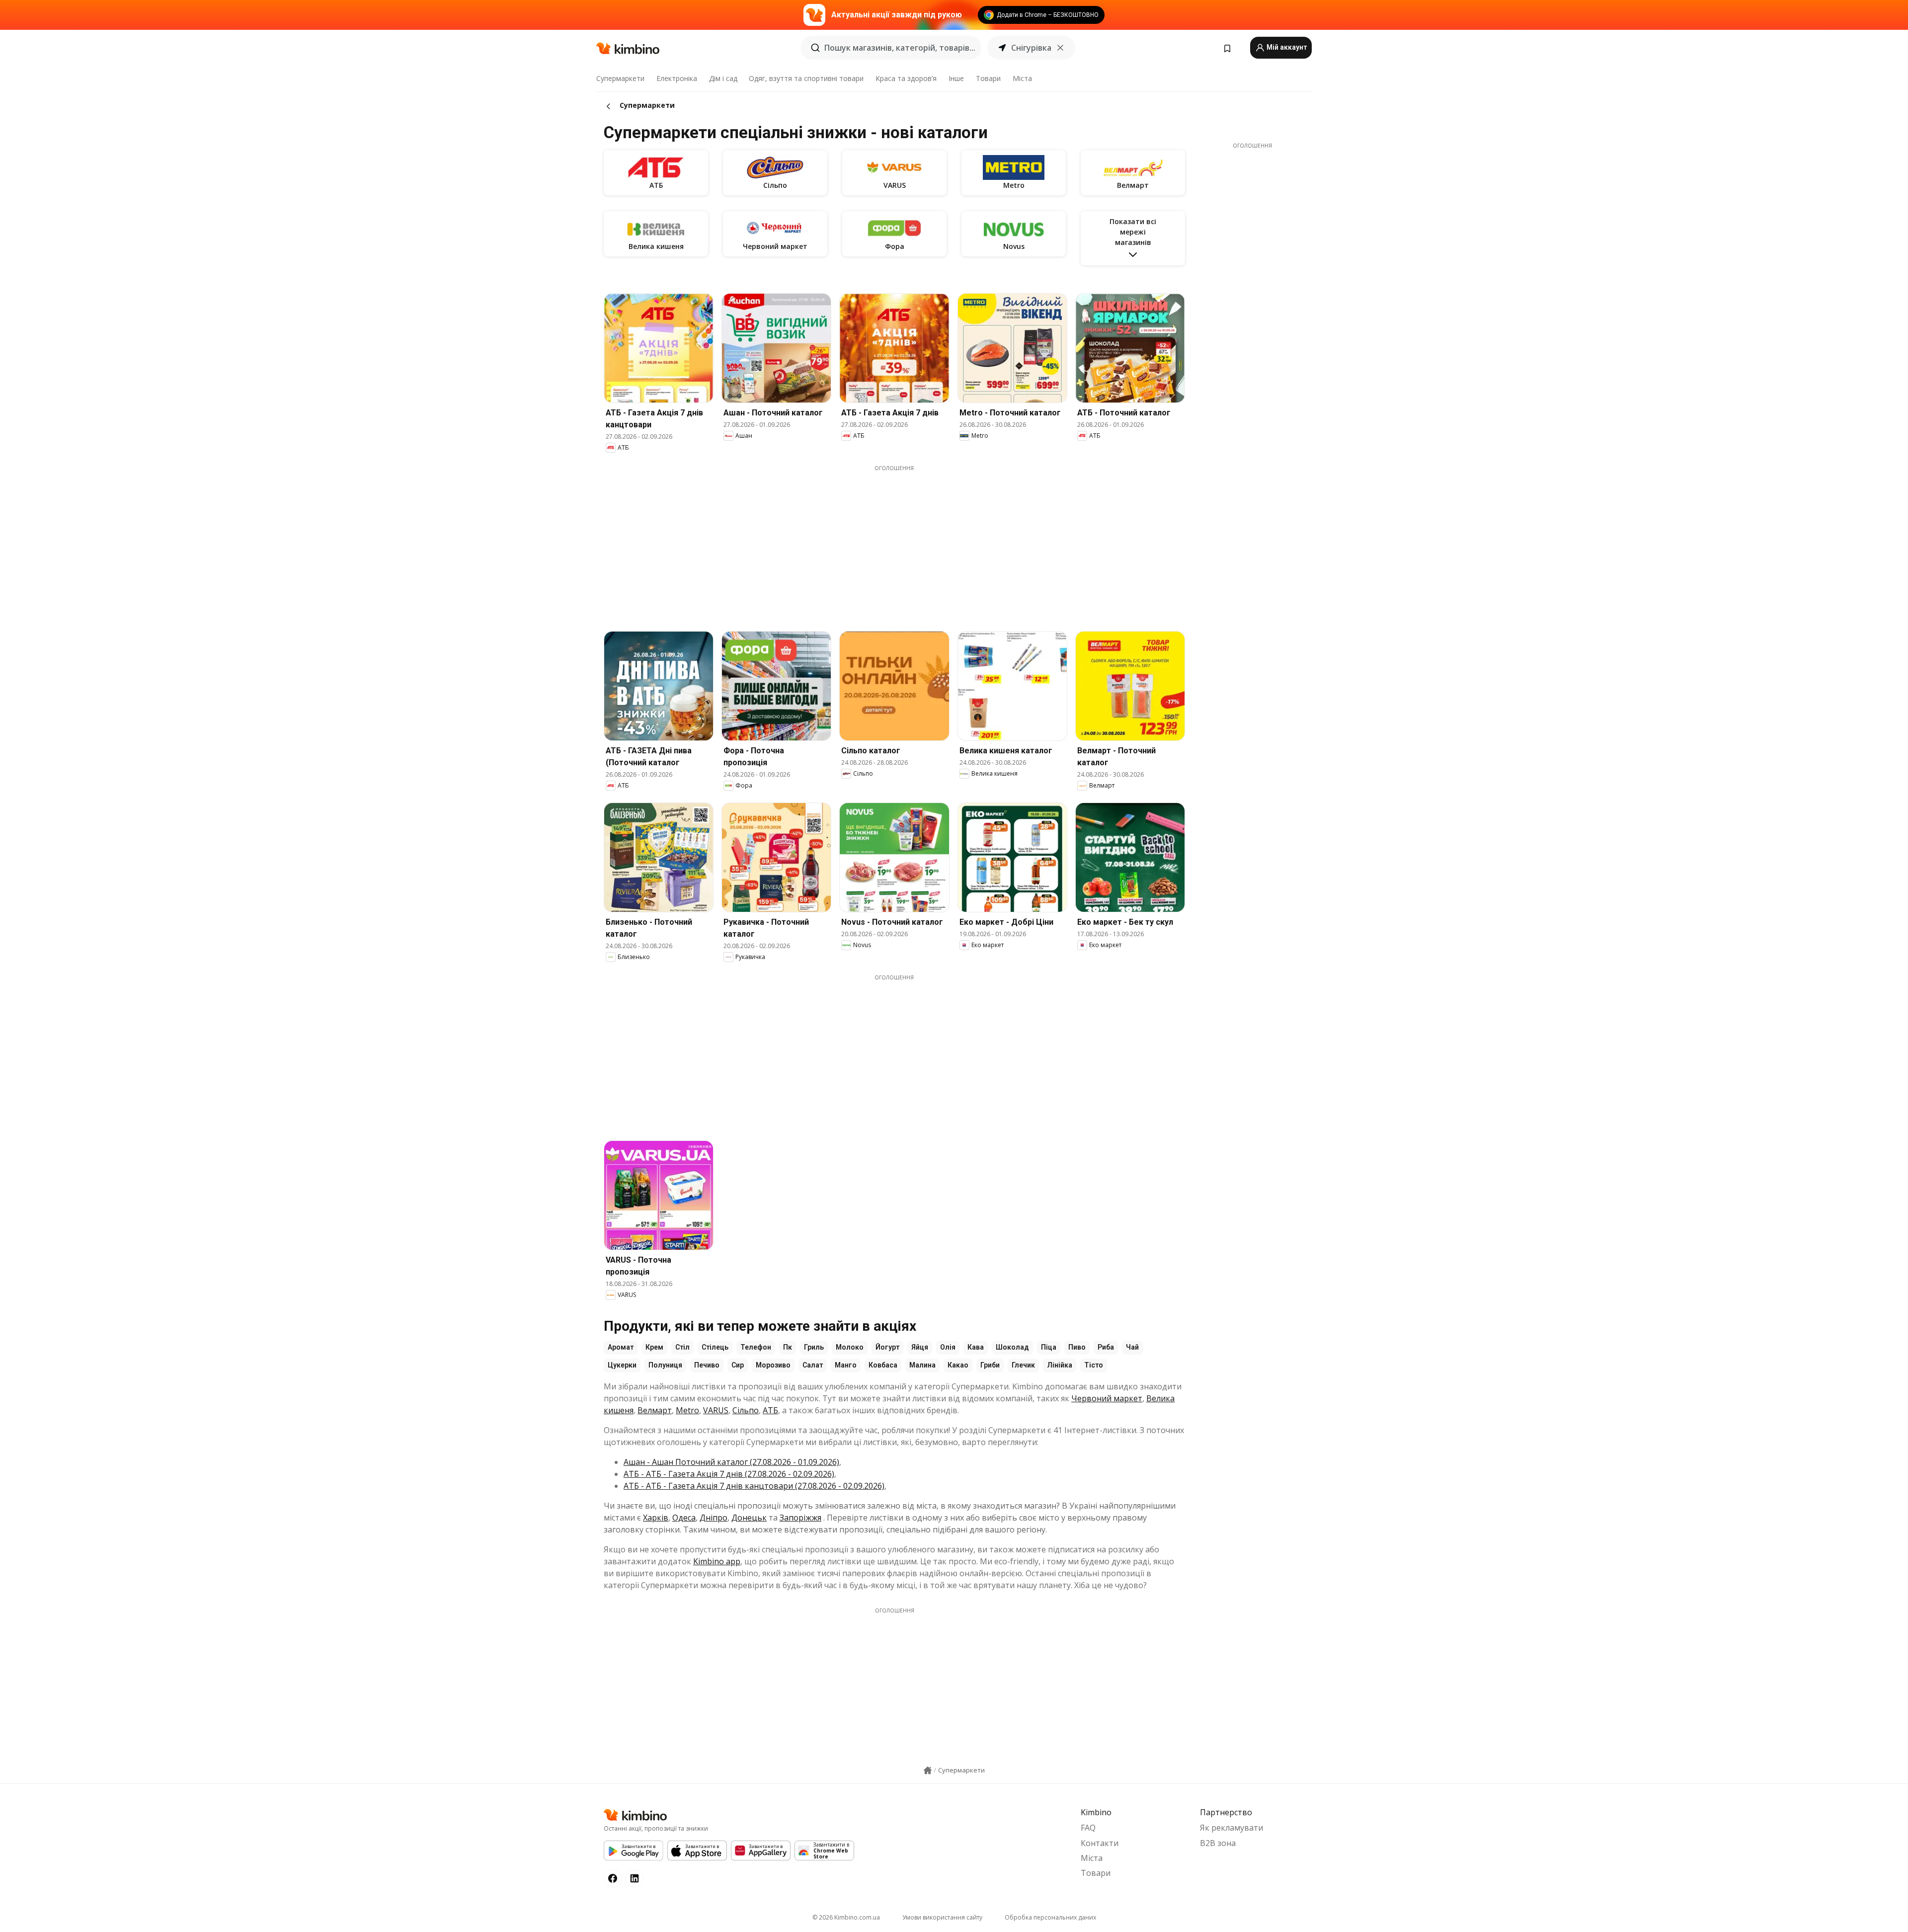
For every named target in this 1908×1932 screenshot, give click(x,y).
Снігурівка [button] (1031, 48)
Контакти (1100, 1843)
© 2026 (846, 1917)
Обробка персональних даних (1050, 1917)
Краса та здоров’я (906, 78)
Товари (988, 78)
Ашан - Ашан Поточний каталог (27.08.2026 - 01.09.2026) (731, 1462)
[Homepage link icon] (928, 1771)
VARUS (716, 1410)
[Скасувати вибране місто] (1060, 48)
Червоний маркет (1107, 1398)
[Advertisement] (894, 542)
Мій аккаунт (1286, 47)
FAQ (1088, 1828)
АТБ (770, 1410)
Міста (1022, 78)
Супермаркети (620, 78)
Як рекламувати (1232, 1828)
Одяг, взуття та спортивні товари (806, 78)
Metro (687, 1410)
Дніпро (714, 1518)
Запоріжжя (800, 1518)
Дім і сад (723, 78)
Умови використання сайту (942, 1917)
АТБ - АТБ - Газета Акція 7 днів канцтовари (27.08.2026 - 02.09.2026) (754, 1486)
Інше (956, 78)
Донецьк (749, 1518)
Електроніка (677, 78)
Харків (656, 1518)
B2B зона (1218, 1843)
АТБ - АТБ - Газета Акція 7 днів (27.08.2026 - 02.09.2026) (729, 1474)
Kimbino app (717, 1561)
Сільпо (746, 1410)
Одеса (684, 1518)
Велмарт (655, 1410)
